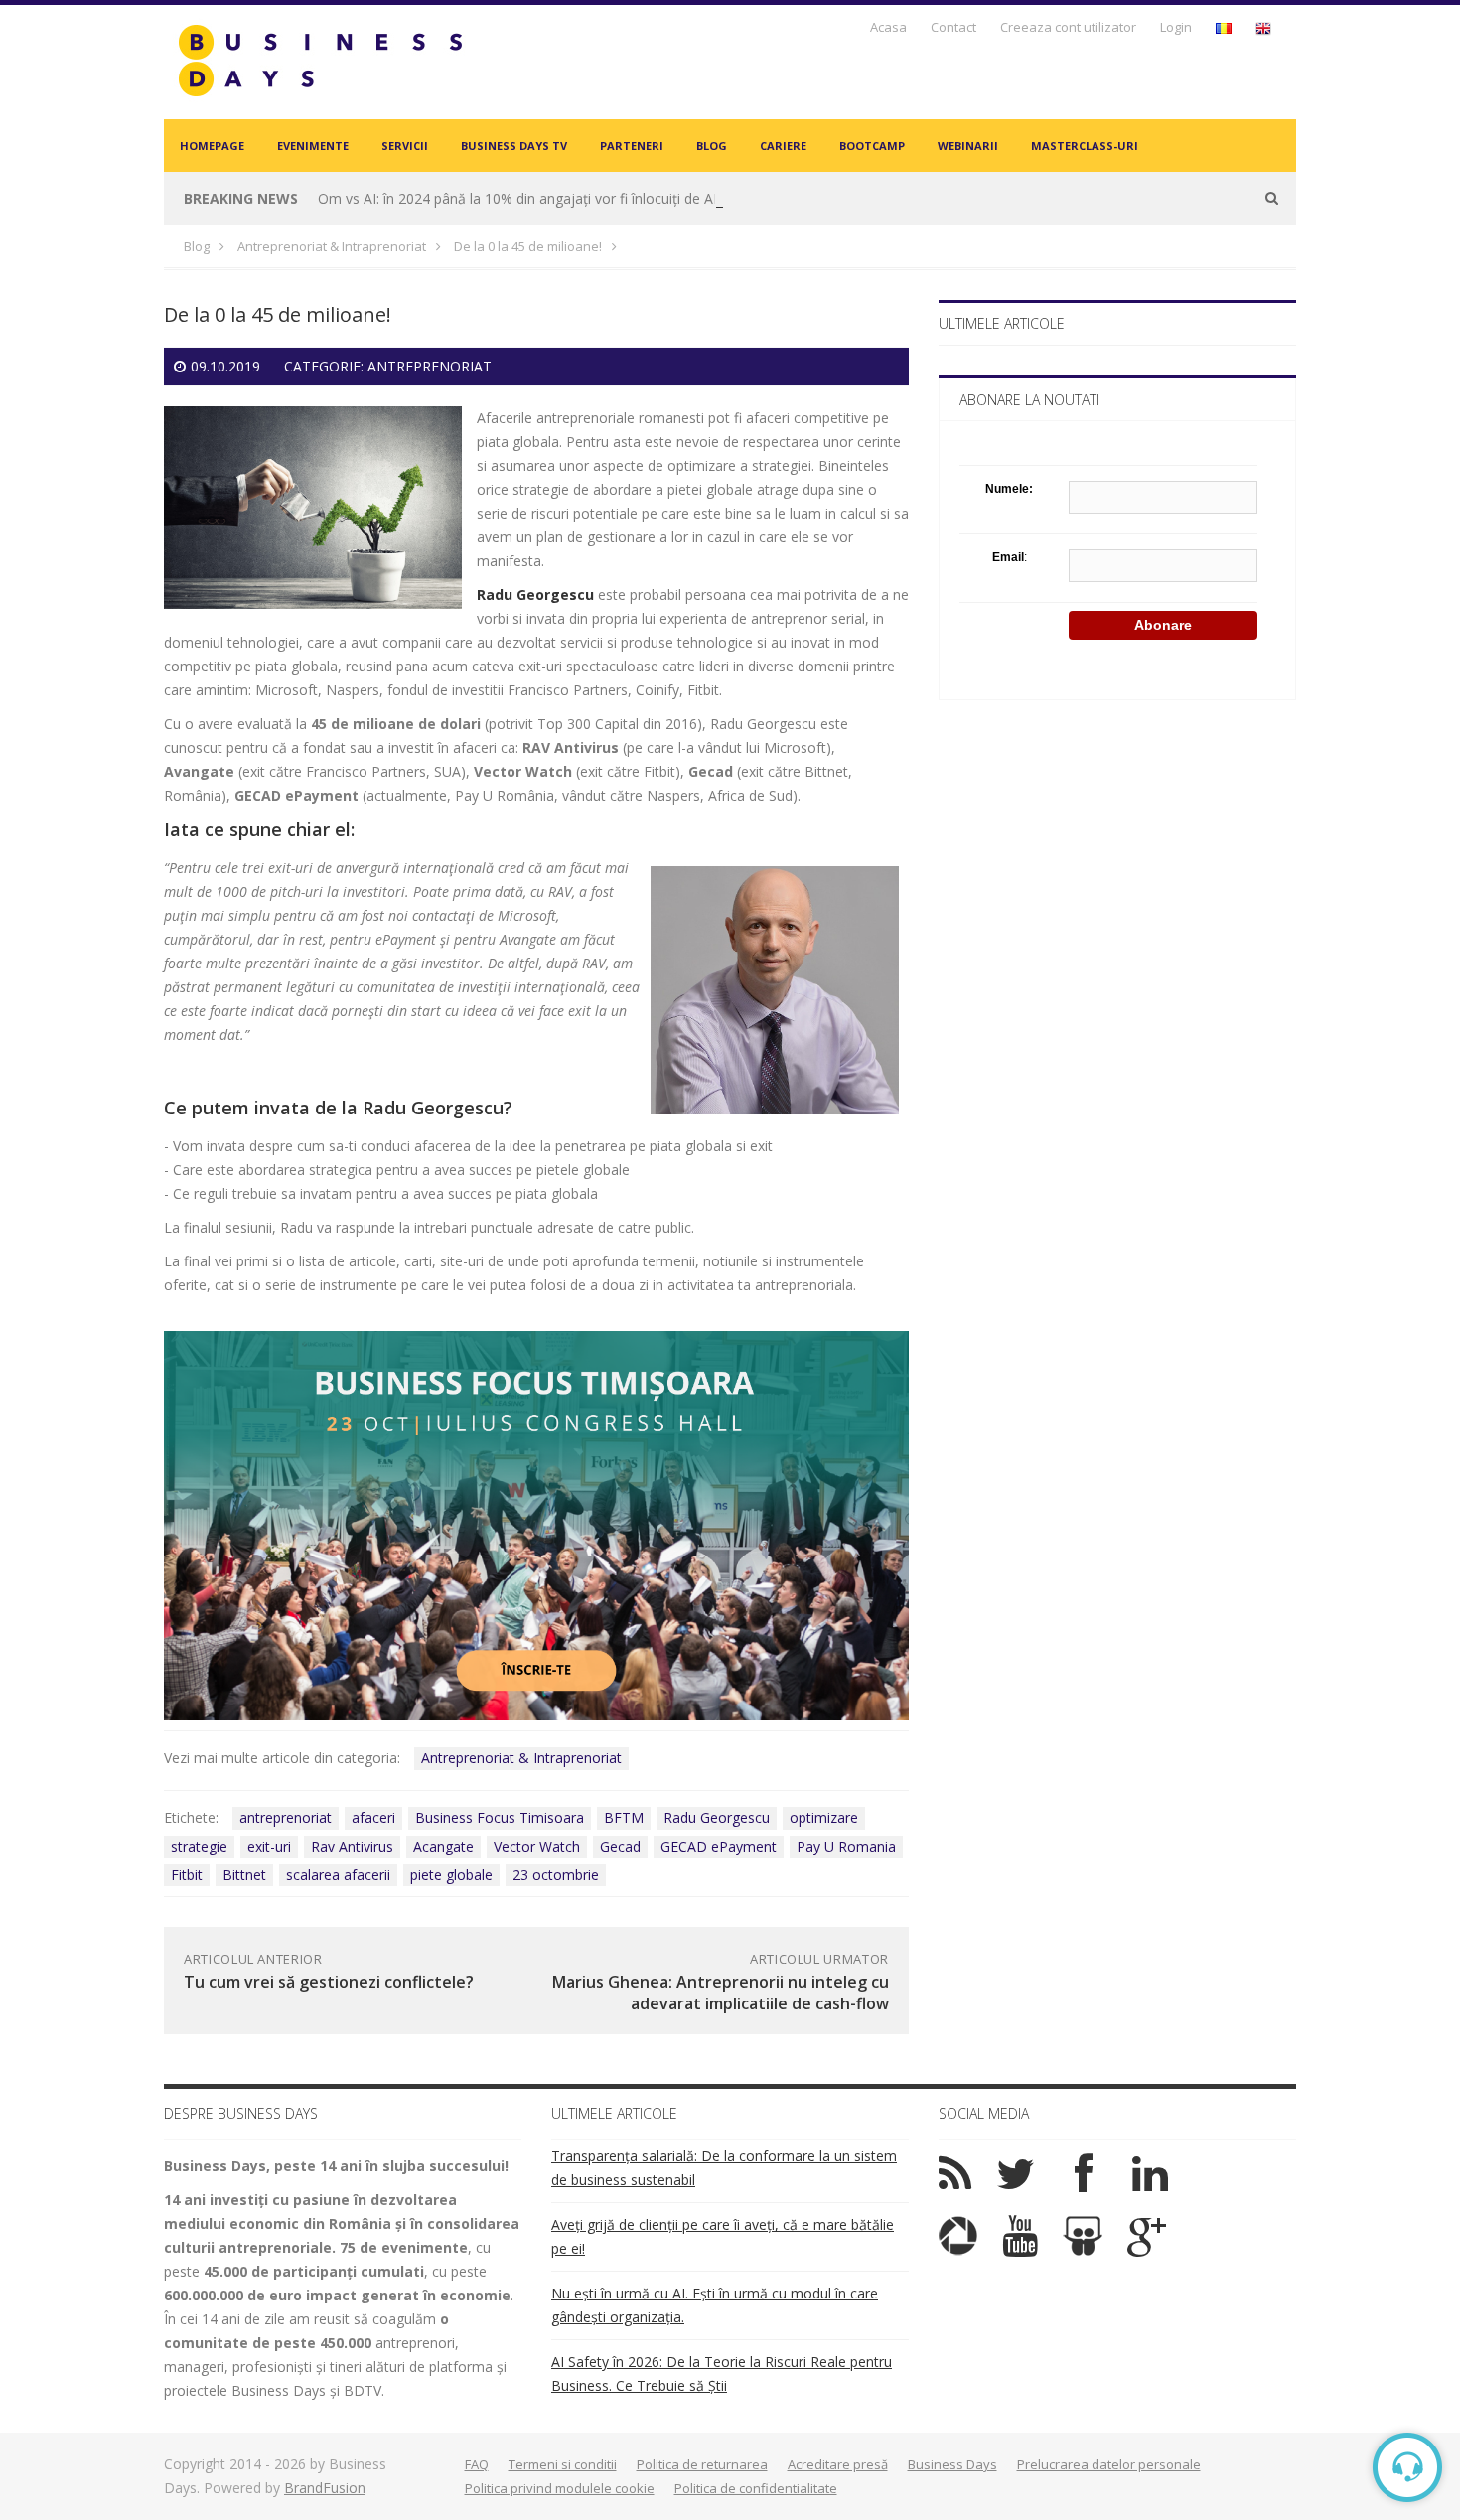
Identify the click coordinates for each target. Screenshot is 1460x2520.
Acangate (443, 1846)
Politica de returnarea (702, 2464)
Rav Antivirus (352, 1846)
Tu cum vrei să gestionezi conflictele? (329, 1982)
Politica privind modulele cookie (560, 2488)
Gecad (620, 1846)
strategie (199, 1846)
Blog (712, 146)
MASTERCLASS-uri (1085, 146)
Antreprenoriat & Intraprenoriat (332, 246)
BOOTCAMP (872, 146)
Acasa (888, 27)
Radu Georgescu (433, 1108)
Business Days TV (514, 146)
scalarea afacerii (338, 1875)
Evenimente (313, 146)
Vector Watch (537, 1846)
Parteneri (632, 146)
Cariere (783, 146)
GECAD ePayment (719, 1846)
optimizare (824, 1817)
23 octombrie (556, 1875)
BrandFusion (325, 2488)
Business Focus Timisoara (500, 1817)
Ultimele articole (1002, 323)
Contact (953, 27)
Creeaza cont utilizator (1068, 27)
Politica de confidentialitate (756, 2488)
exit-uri (269, 1846)
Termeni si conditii (563, 2464)
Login (1176, 27)
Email (1008, 557)
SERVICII (405, 146)
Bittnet (244, 1875)
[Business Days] (320, 60)
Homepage (212, 146)
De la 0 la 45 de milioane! (528, 246)
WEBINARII (968, 146)
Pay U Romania (846, 1846)
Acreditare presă (838, 2464)
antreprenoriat (286, 1817)
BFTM (624, 1817)
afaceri (373, 1817)
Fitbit (187, 1875)
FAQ (477, 2464)
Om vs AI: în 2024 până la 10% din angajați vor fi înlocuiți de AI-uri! (529, 198)
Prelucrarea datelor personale (1109, 2464)
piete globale (451, 1875)
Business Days (952, 2464)
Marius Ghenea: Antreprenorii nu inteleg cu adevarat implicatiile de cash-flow (721, 1993)
